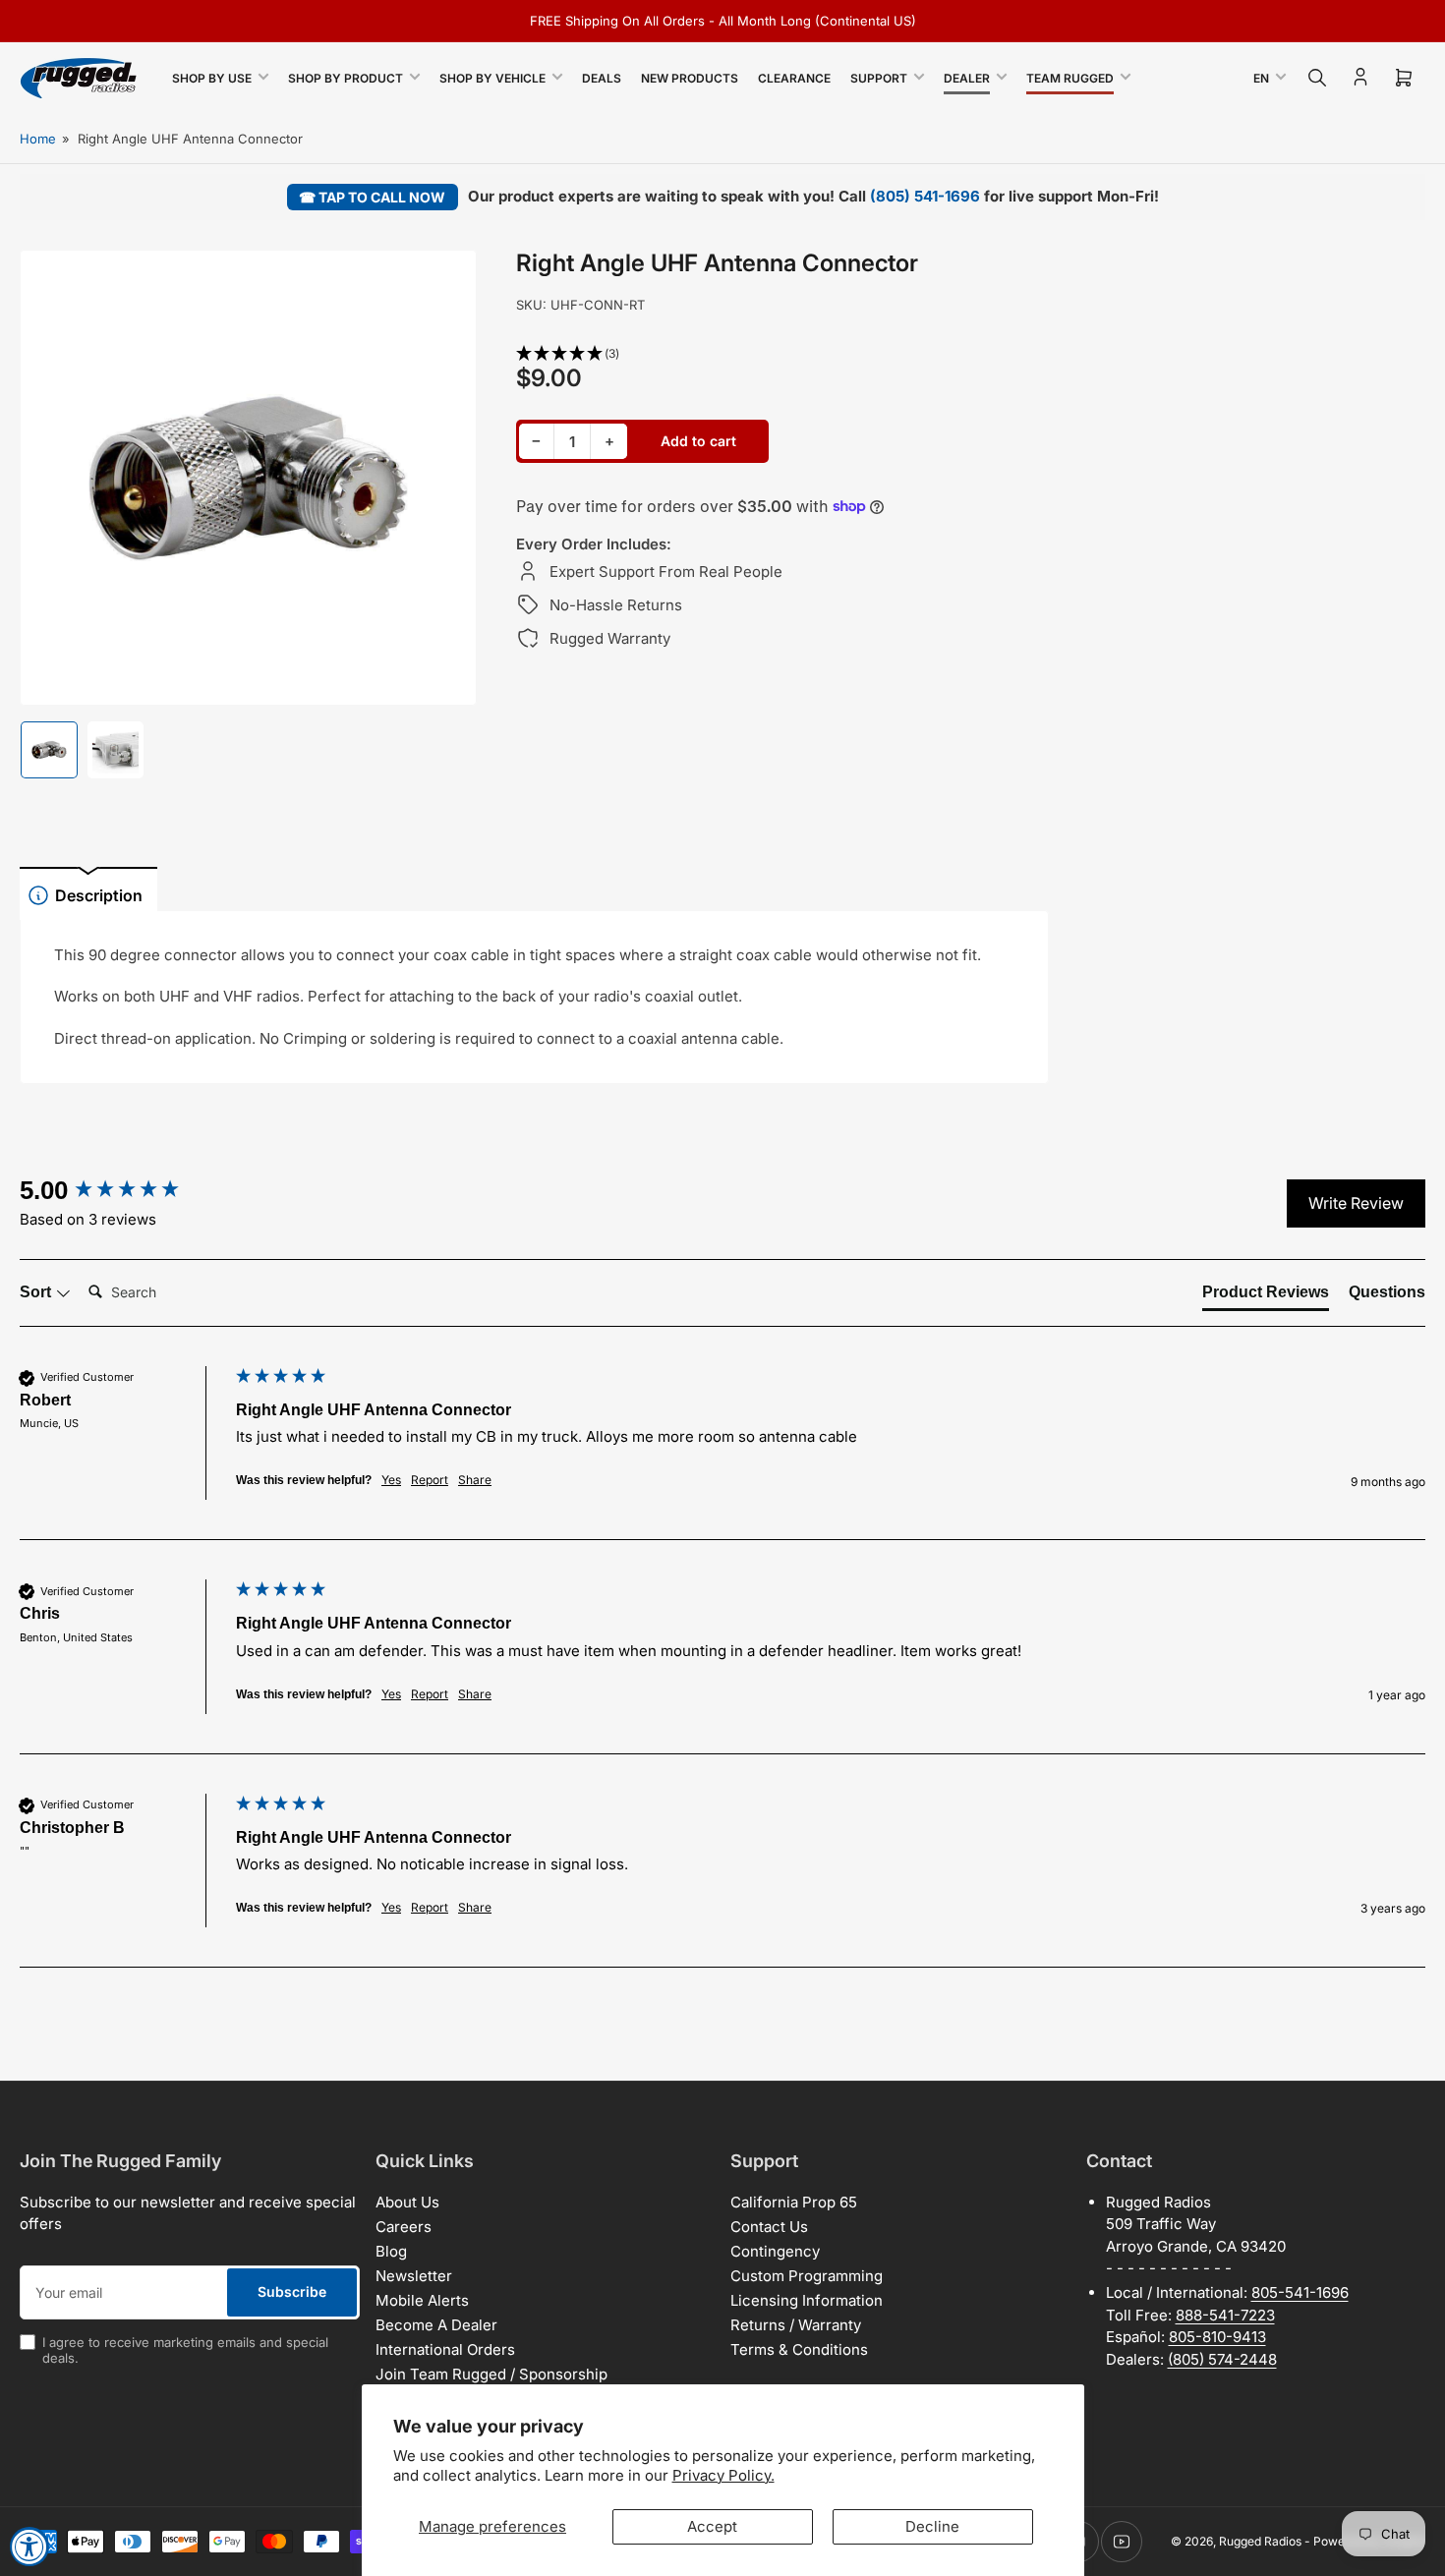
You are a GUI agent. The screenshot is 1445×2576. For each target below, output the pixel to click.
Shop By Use (212, 78)
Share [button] (475, 1480)
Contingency (775, 2251)
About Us (407, 2202)
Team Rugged (1070, 78)
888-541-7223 (1225, 2315)
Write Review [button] (1356, 1203)
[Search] (1317, 78)
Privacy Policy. (723, 2475)
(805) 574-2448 (1222, 2359)
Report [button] (430, 1480)
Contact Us (769, 2227)
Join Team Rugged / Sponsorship (491, 2374)
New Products (690, 78)
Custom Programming (807, 2276)
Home (38, 139)
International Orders (445, 2349)
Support (879, 78)
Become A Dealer (436, 2325)
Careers (404, 2227)
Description (99, 895)
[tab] (1266, 1296)
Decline (932, 2526)
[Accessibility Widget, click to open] (29, 2547)
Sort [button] (37, 1292)
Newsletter (414, 2276)
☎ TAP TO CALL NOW (372, 197)
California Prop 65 (794, 2202)
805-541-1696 (1300, 2292)
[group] (123, 1190)
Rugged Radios (1260, 2541)
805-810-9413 (1217, 2337)
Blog (391, 2251)
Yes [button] (391, 1480)
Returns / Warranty (796, 2325)
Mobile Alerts (422, 2300)
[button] (782, 354)
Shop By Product (346, 78)
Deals (602, 78)
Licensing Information (807, 2300)
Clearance (794, 78)
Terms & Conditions (799, 2349)
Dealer (967, 78)
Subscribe (292, 2291)
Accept (712, 2526)
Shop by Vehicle (492, 78)
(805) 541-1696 (925, 196)
